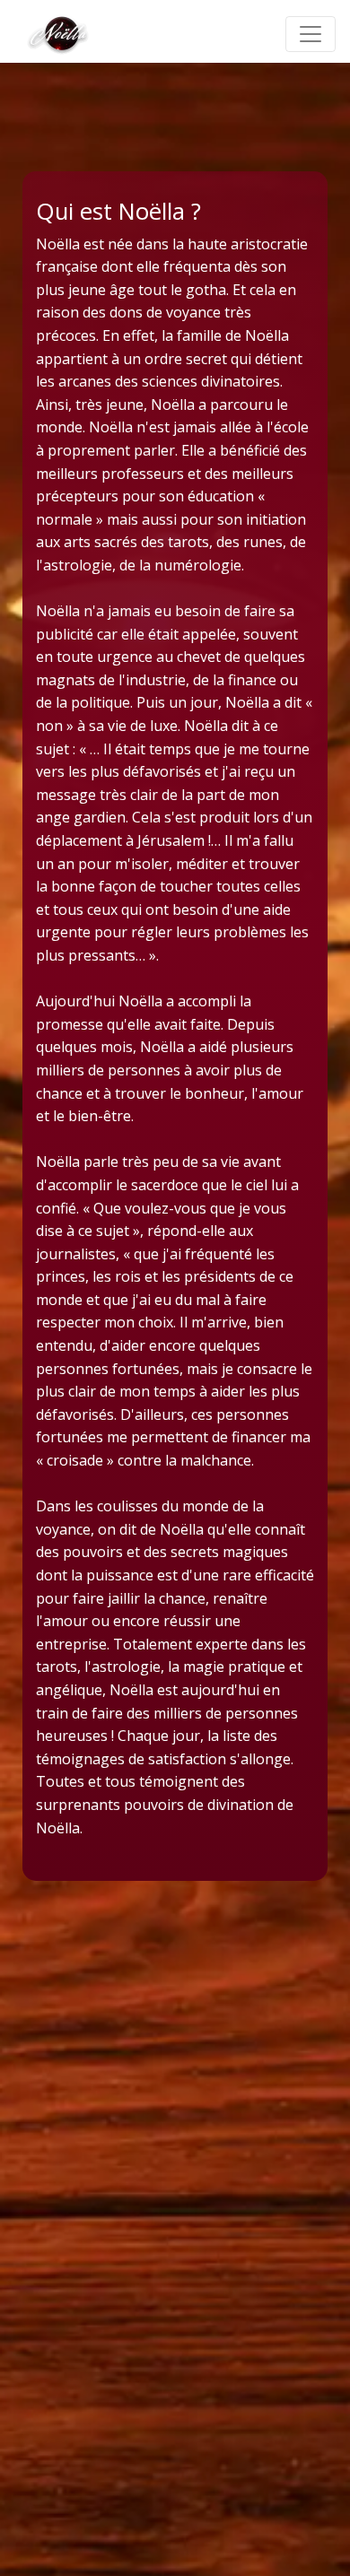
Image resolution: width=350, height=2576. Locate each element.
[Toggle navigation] (311, 34)
